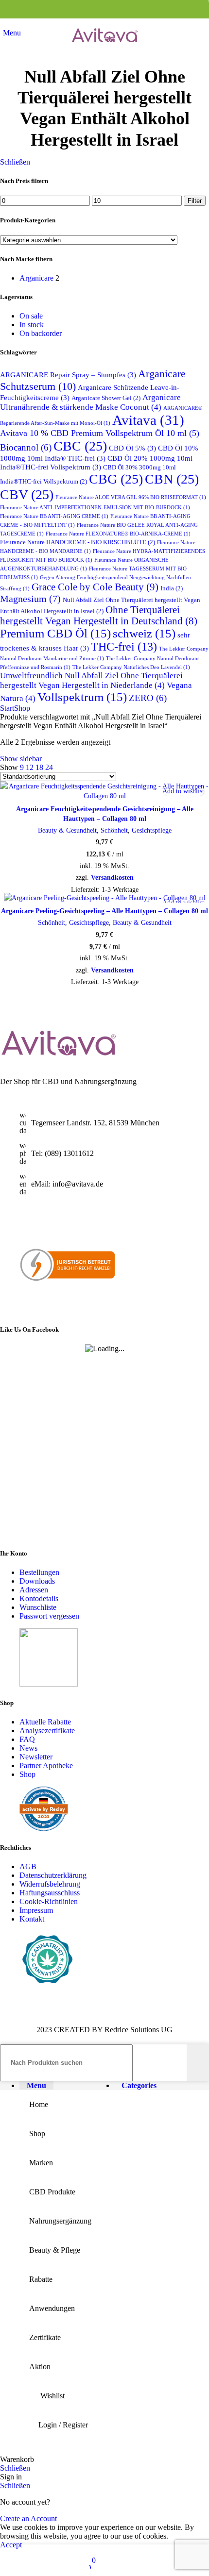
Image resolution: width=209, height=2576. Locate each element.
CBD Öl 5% (132, 448)
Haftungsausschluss (50, 1893)
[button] (10, 791)
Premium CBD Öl (55, 633)
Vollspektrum (82, 697)
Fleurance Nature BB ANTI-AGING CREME (54, 516)
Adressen (34, 1590)
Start (7, 708)
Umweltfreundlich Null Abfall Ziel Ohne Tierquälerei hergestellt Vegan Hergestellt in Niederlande (91, 680)
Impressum (36, 1911)
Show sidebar (21, 759)
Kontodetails (39, 1598)
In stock (32, 325)
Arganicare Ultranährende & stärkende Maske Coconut (90, 402)
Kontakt (32, 1919)
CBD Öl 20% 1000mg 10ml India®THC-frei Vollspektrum (96, 462)
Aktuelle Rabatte (45, 1722)
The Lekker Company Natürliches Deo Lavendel (131, 667)
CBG (116, 479)
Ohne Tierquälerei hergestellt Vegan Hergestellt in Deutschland (99, 615)
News (28, 1748)
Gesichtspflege (152, 830)
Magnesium (30, 599)
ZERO (148, 698)
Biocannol (26, 447)
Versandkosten (112, 877)
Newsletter (36, 1757)
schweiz (144, 633)
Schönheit (114, 830)
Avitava (148, 420)
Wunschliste (38, 1607)
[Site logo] (104, 50)
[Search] (198, 2063)
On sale (31, 316)
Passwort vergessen (49, 1616)
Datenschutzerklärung (53, 1876)
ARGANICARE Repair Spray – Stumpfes (68, 375)
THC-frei (124, 647)
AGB (28, 1867)
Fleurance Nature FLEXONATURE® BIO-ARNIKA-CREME (118, 534)
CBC (80, 446)
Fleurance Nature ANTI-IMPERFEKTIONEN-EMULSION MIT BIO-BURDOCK (95, 508)
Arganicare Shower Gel (106, 398)
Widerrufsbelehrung (50, 1884)
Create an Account (28, 2518)
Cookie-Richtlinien (49, 1902)
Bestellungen (39, 1572)
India (172, 588)
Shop (22, 708)
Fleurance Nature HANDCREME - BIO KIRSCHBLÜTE (78, 542)
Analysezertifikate (47, 1731)
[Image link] (58, 1055)
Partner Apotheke (46, 1765)
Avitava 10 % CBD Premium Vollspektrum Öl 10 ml (100, 433)
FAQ (27, 1739)
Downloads (37, 1581)
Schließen (15, 162)
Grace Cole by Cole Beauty (95, 587)
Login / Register (63, 2425)
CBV (27, 494)
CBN (172, 479)
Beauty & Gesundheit (67, 830)
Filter (195, 201)
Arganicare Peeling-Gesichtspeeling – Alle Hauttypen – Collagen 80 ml (104, 911)
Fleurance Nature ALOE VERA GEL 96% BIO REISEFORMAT (131, 497)
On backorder (41, 333)
